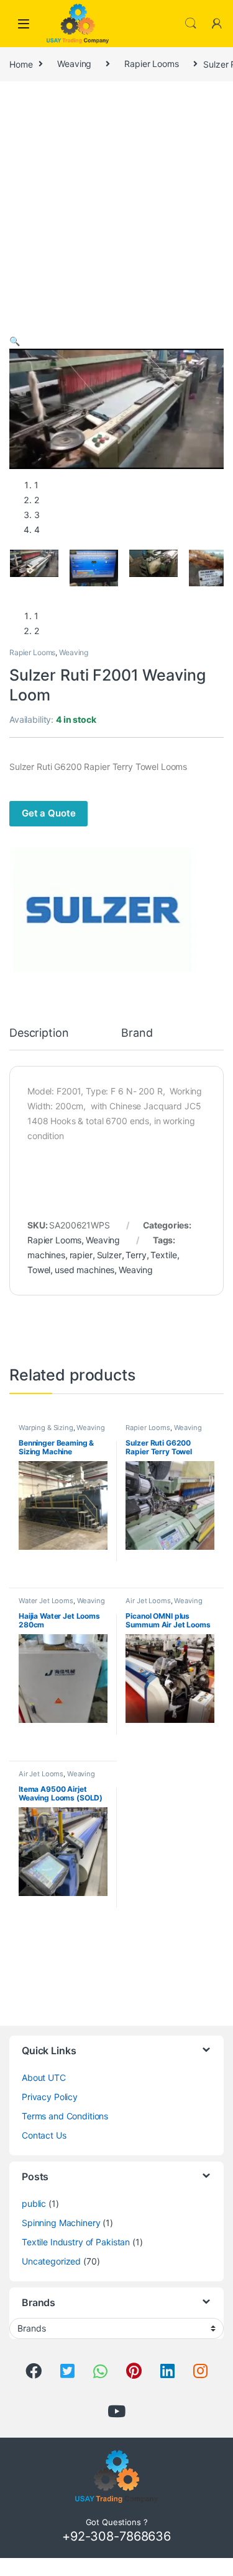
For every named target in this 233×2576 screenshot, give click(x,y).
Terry (136, 1255)
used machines (85, 1270)
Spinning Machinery (61, 2223)
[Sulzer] (103, 910)
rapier (81, 1255)
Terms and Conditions (65, 2116)
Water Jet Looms (46, 1601)
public (34, 2203)
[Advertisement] (116, 211)
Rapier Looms (151, 64)
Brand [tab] (137, 1033)
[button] (15, 341)
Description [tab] (39, 1033)
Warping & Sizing (46, 1428)
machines (46, 1255)
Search (191, 24)
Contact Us (44, 2135)
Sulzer (109, 1255)
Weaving (74, 64)
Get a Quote (48, 813)
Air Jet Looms (148, 1601)
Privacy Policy (50, 2097)
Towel (39, 1270)
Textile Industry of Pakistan (76, 2242)
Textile (163, 1255)
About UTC (44, 2077)
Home (21, 64)
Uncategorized (51, 2261)
